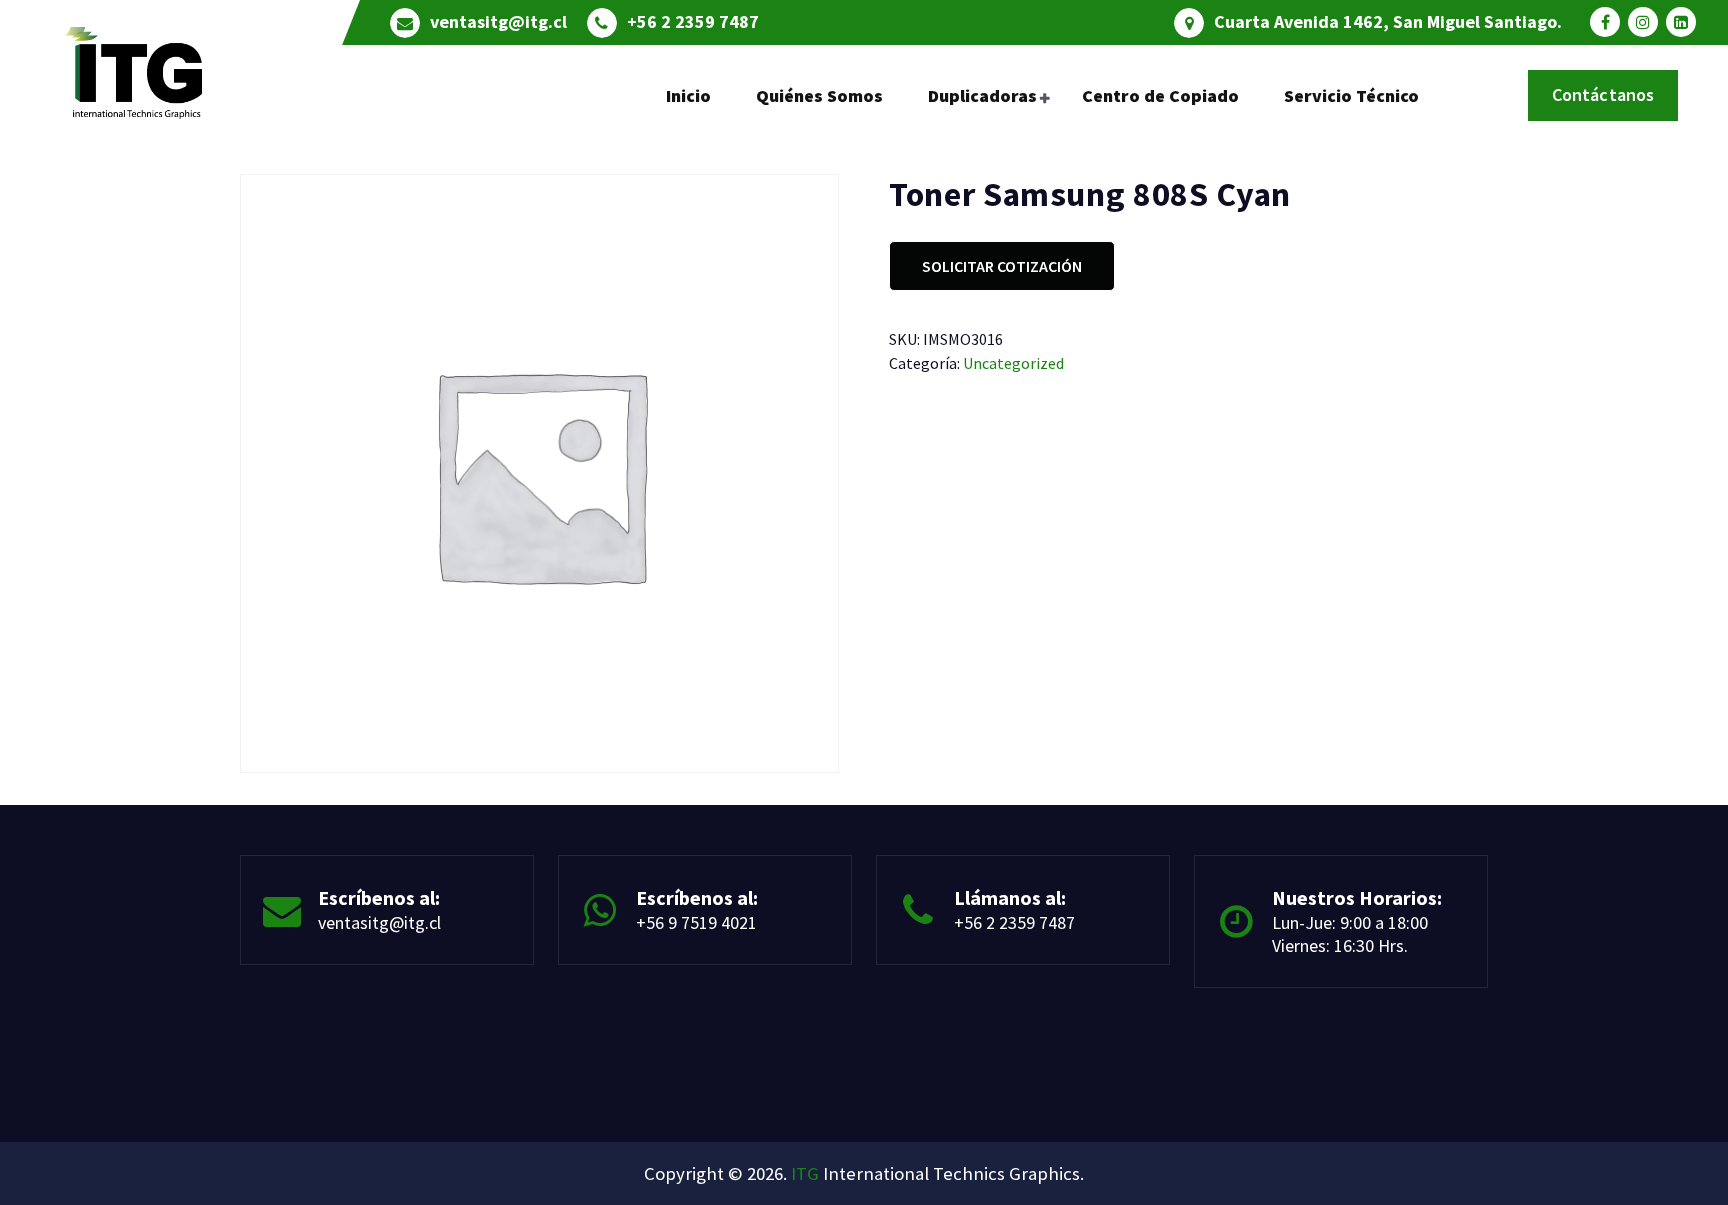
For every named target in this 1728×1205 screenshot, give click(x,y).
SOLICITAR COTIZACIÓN (1002, 266)
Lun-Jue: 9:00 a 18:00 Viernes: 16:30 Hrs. (1350, 934)
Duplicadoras (982, 95)
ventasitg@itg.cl (498, 22)
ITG (805, 1173)
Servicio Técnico (1351, 95)
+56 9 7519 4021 (696, 922)
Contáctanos (1603, 94)
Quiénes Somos (819, 95)
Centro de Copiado (1160, 95)
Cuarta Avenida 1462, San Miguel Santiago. (1388, 22)
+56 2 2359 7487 (693, 22)
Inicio (688, 95)
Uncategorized (1013, 363)
